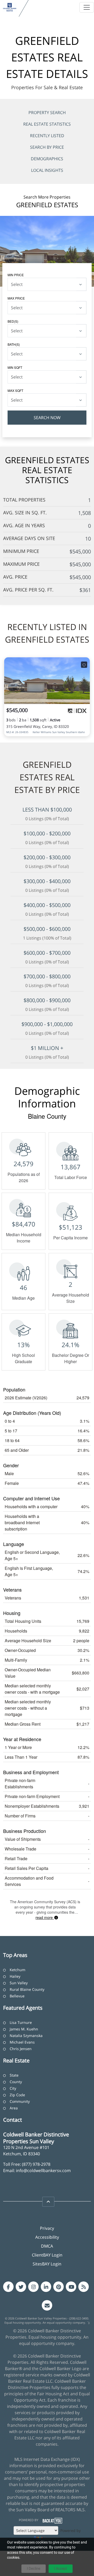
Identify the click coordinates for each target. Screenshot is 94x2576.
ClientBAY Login (47, 2255)
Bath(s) (14, 344)
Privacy (47, 2228)
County (16, 2082)
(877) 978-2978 (36, 2164)
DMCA (47, 2246)
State (14, 2075)
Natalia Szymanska (26, 2036)
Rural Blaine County (27, 1989)
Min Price (16, 275)
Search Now (47, 418)
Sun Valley (19, 1983)
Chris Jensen (21, 2049)
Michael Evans (22, 2042)
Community (20, 2101)
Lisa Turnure (21, 2022)
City (13, 2088)
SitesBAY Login (47, 2264)
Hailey (15, 1976)
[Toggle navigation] (87, 7)
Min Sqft (15, 367)
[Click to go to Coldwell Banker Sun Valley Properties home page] (10, 7)
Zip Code (17, 2095)
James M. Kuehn (24, 2029)
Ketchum (17, 1970)
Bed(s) (13, 321)
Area (14, 2108)
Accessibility (47, 2237)
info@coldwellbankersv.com (43, 2170)
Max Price (16, 298)
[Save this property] (84, 665)
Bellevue (17, 1996)
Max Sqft (15, 390)
